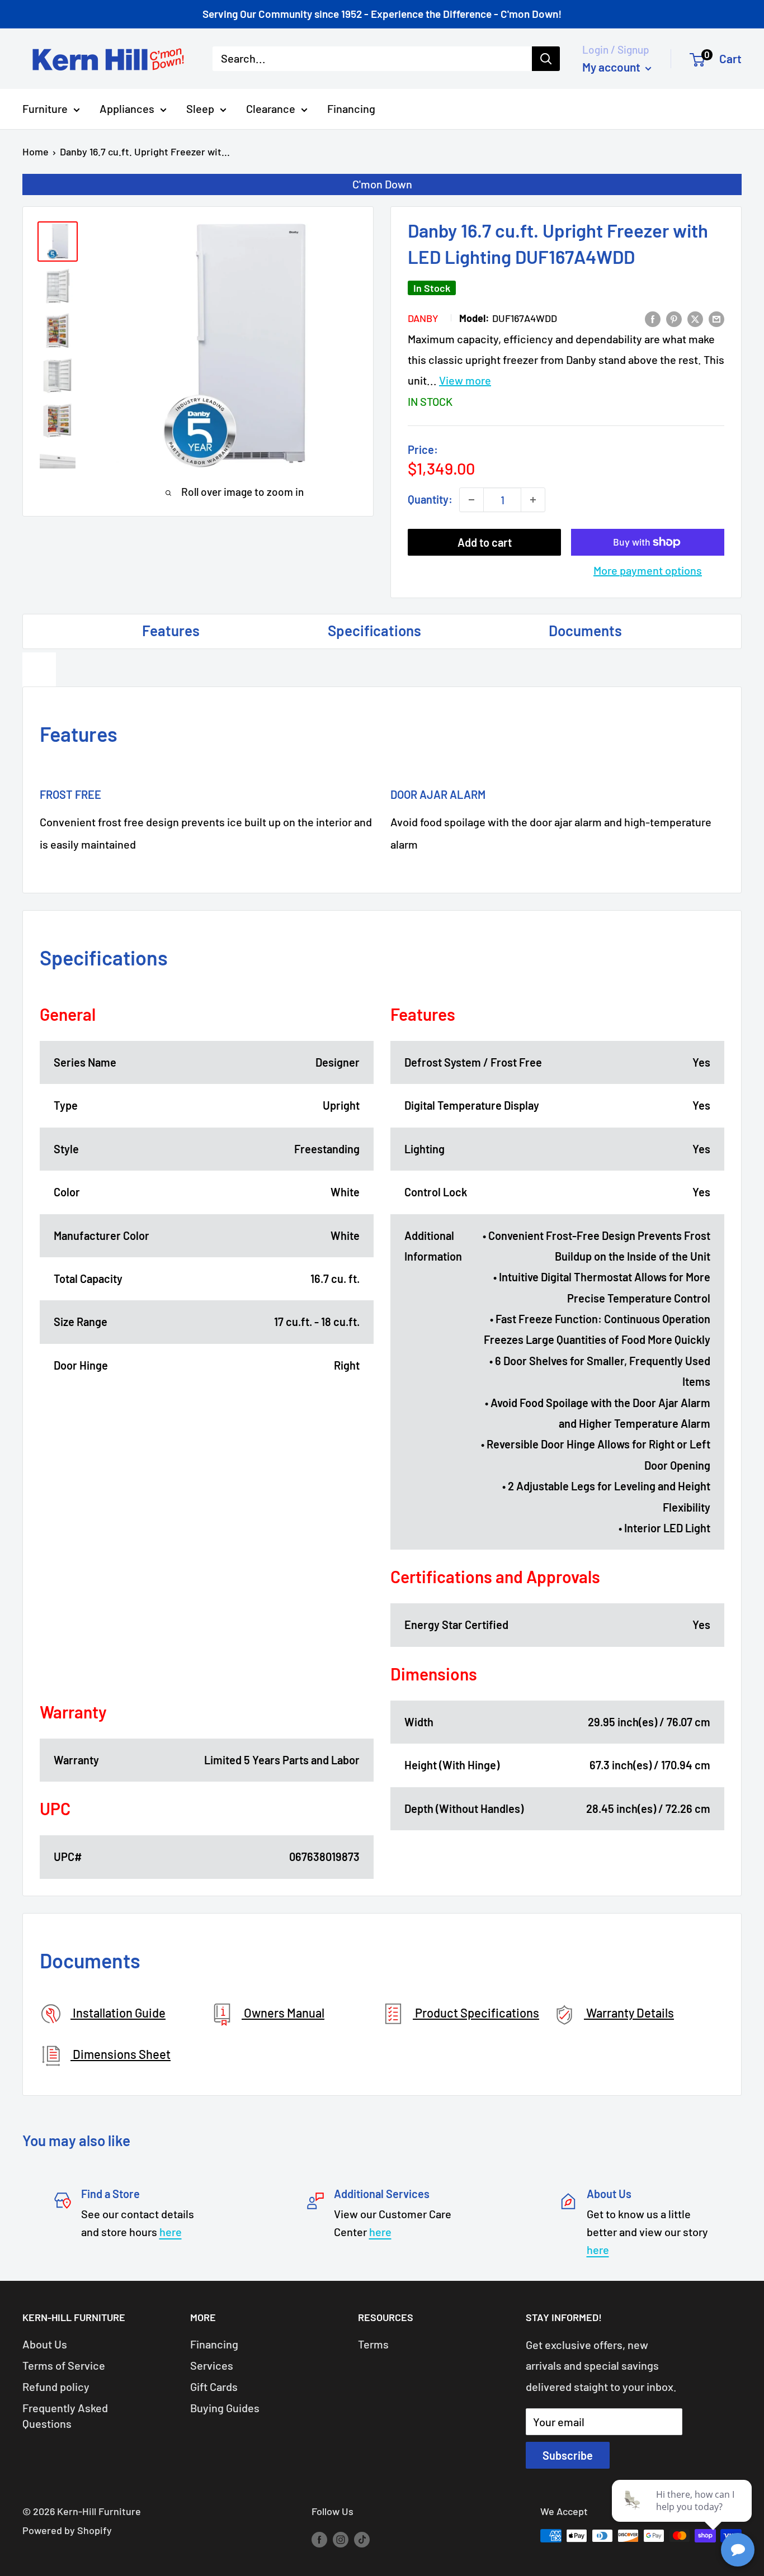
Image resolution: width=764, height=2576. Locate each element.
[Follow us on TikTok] (362, 2539)
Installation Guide (118, 2012)
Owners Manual (283, 2012)
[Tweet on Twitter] (695, 318)
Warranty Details (629, 2012)
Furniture (45, 108)
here (171, 2232)
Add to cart (485, 542)
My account (612, 67)
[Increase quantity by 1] (533, 500)
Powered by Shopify (67, 2530)
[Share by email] (716, 318)
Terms (373, 2344)
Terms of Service (64, 2365)
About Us (45, 2344)
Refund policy (56, 2386)
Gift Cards (214, 2386)
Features (171, 630)
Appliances (127, 108)
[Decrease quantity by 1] (471, 500)
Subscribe (568, 2455)
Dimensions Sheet (121, 2054)
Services (212, 2365)
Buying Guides (225, 2408)
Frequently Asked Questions (65, 2416)
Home (36, 151)
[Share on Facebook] (653, 318)
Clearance (271, 108)
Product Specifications (476, 2012)
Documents (585, 630)
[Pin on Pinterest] (674, 318)
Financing (351, 108)
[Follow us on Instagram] (341, 2539)
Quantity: (430, 499)
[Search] (546, 59)
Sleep (200, 108)
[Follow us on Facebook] (319, 2539)
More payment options (648, 570)
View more (465, 380)
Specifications (374, 630)
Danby (423, 318)
